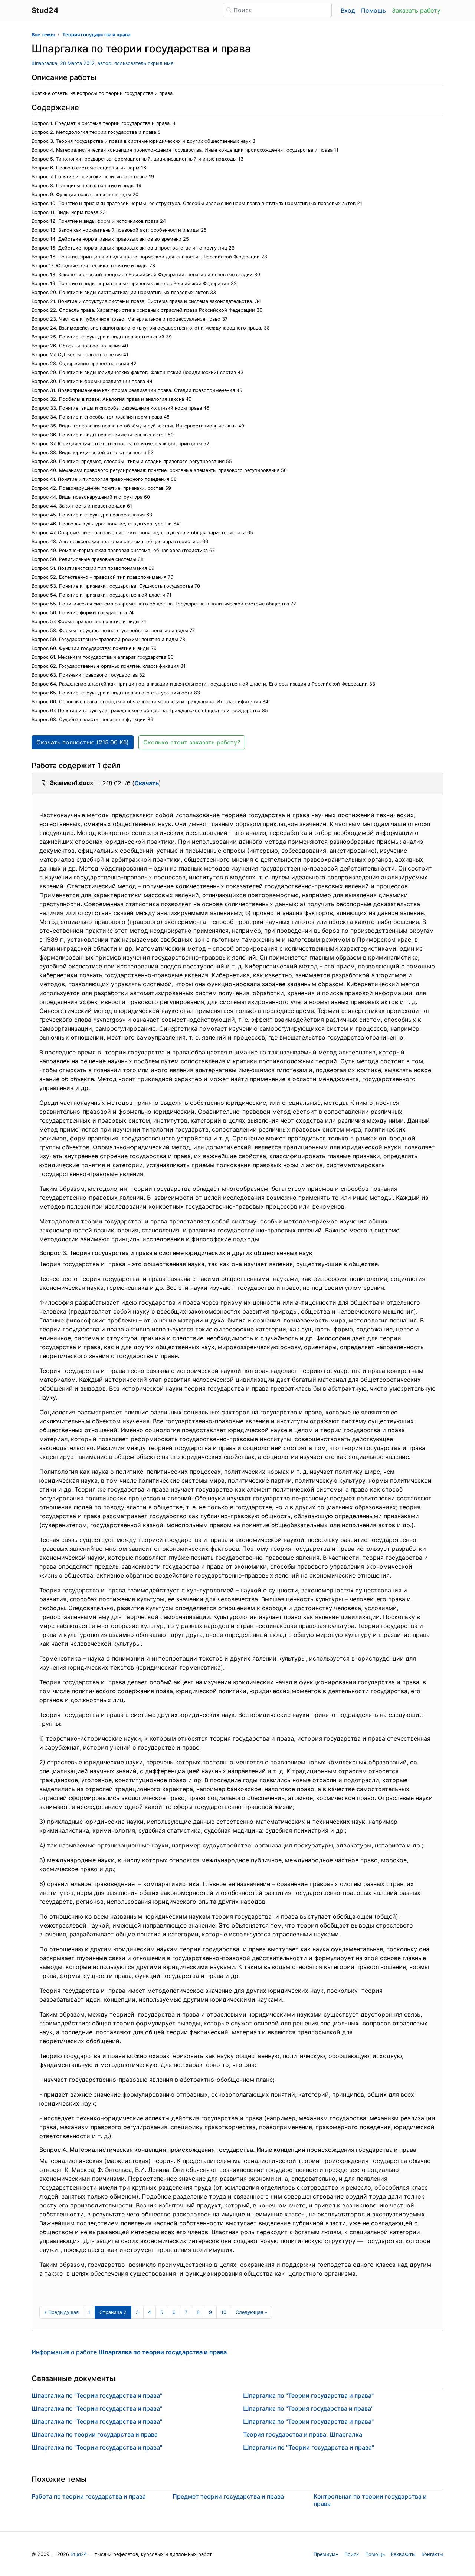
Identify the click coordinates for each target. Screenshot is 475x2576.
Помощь (374, 10)
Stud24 (79, 2554)
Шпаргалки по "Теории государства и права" (309, 2447)
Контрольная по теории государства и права (370, 2500)
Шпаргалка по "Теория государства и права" (308, 2408)
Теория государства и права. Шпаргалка (303, 2434)
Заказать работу (416, 10)
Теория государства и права (96, 35)
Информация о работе (129, 2352)
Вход (348, 10)
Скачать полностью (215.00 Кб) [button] (83, 742)
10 (224, 2312)
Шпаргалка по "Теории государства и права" (97, 2395)
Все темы (43, 35)
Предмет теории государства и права (228, 2496)
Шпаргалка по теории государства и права (95, 2434)
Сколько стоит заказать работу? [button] (192, 742)
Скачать (147, 783)
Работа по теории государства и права (89, 2496)
